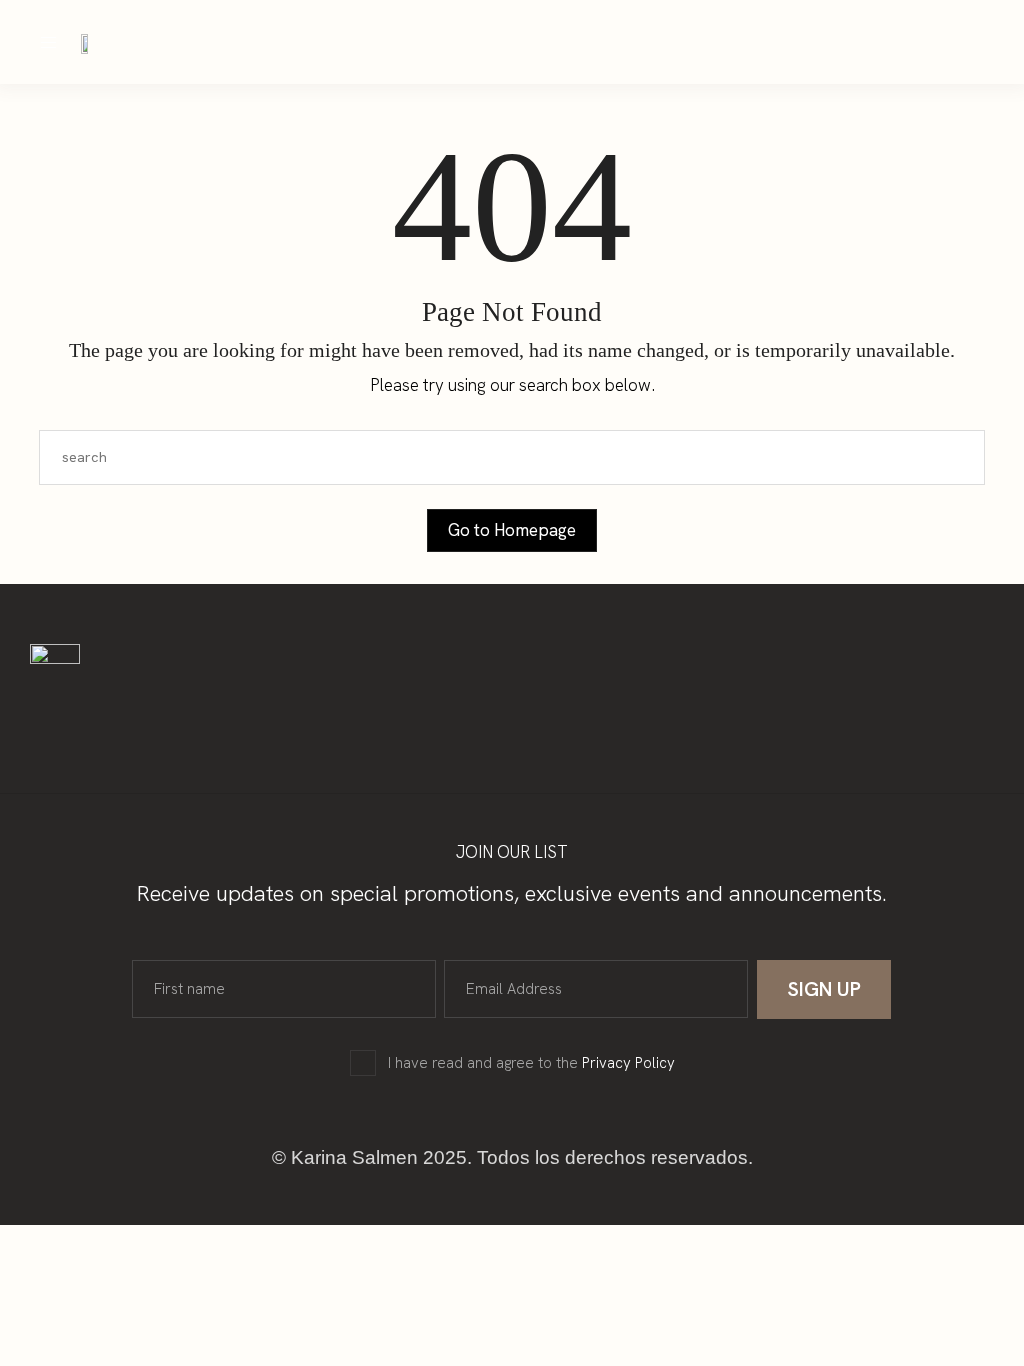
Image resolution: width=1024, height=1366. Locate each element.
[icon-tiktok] (785, 42)
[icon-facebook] (747, 42)
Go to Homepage (512, 530)
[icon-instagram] (709, 42)
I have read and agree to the (531, 1063)
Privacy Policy (628, 1063)
